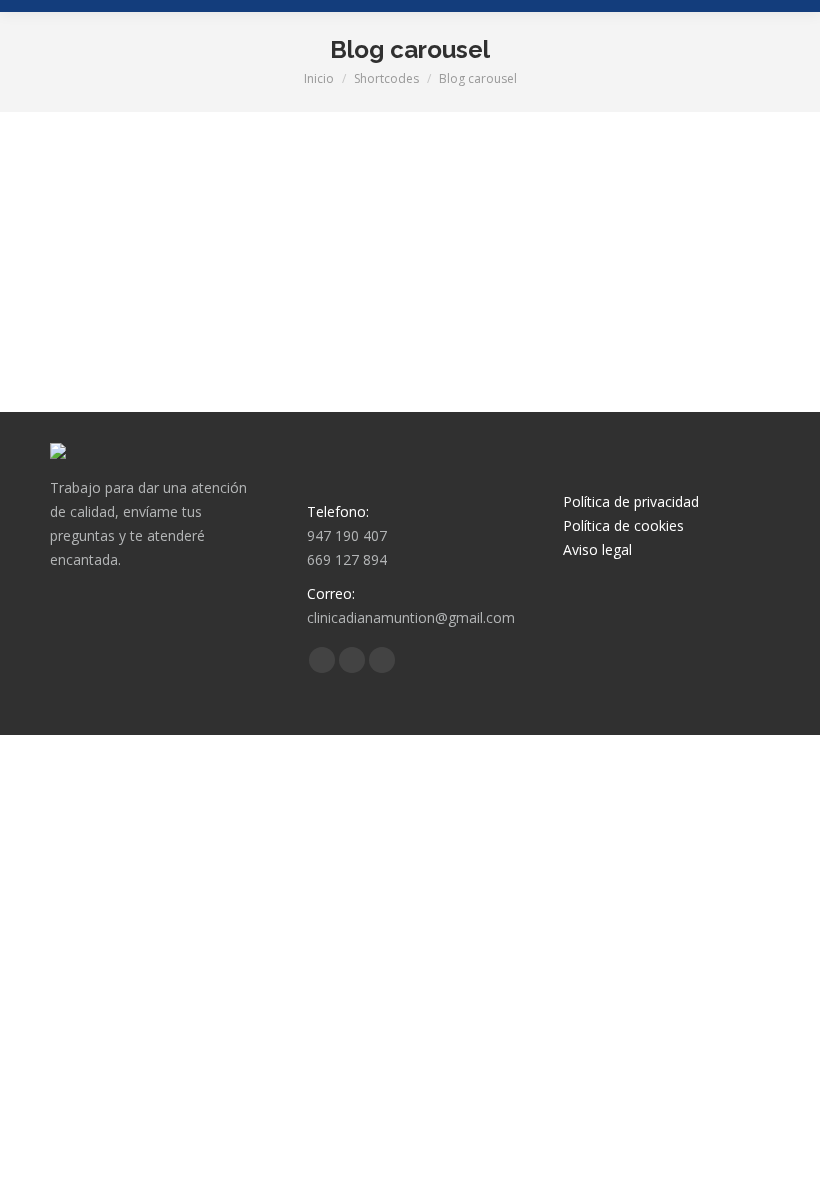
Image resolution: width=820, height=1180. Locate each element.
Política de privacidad (631, 501)
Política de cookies (623, 525)
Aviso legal (597, 549)
